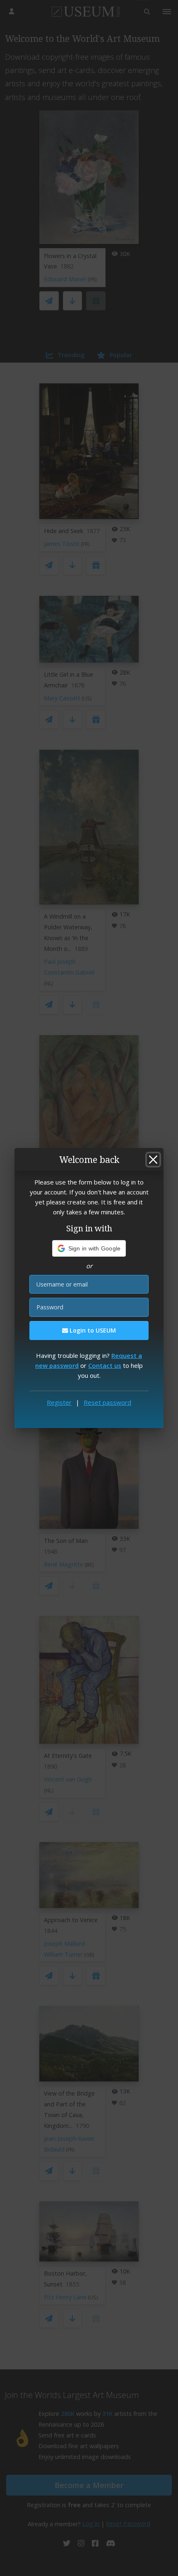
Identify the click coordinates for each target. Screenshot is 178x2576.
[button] (89, 1248)
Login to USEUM (92, 1330)
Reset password (107, 1402)
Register (59, 1402)
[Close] (153, 1160)
